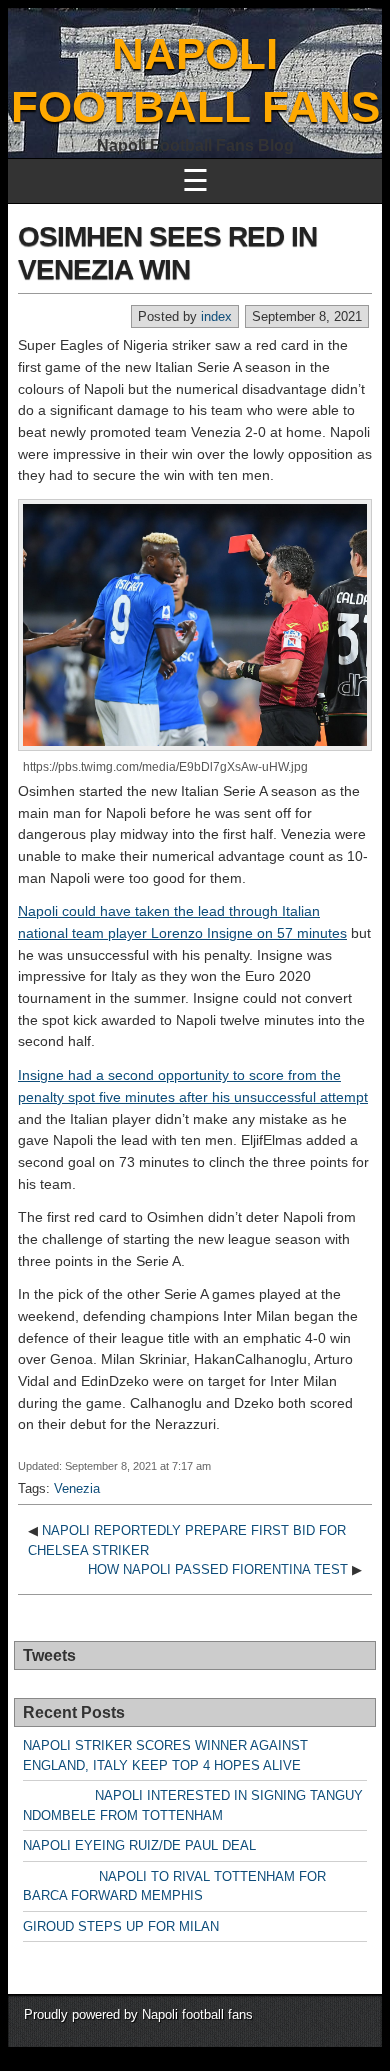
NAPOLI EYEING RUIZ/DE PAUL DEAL (139, 1845)
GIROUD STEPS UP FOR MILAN (121, 1926)
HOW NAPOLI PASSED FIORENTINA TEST (218, 1569)
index (216, 316)
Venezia (77, 1488)
